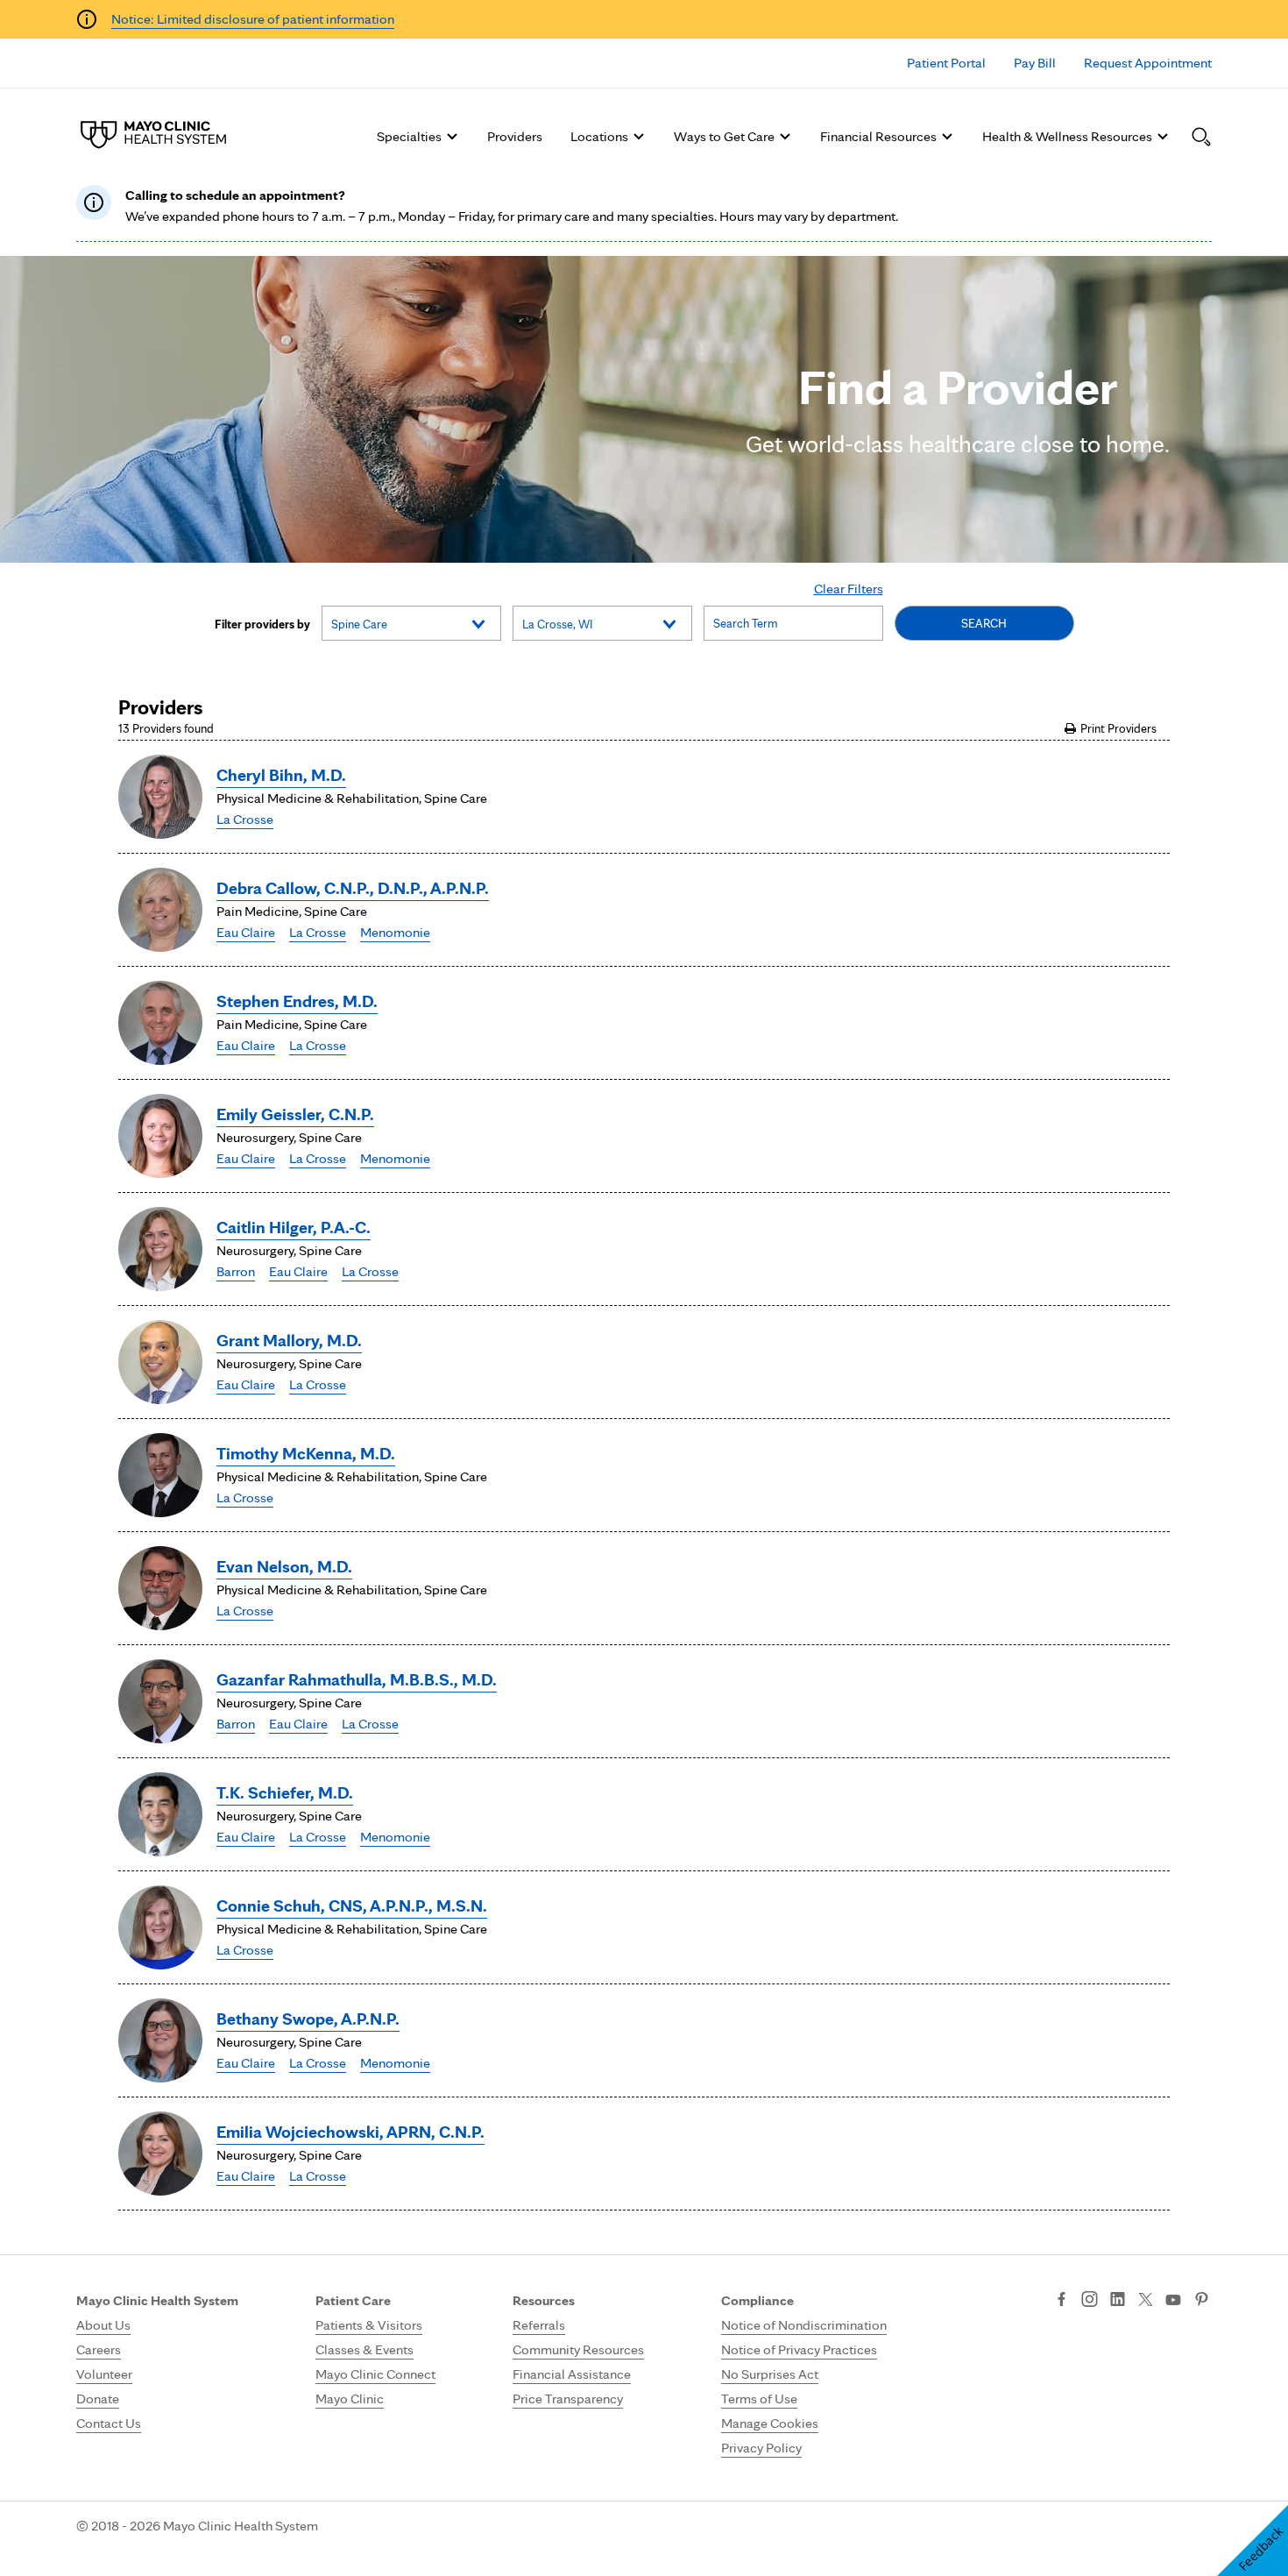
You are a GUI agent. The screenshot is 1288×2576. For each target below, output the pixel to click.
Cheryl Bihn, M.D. (281, 775)
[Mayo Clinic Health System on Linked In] (1118, 2301)
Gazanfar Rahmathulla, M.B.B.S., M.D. (357, 1679)
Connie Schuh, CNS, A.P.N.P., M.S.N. (352, 1905)
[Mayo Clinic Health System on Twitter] (1146, 2301)
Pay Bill (1035, 63)
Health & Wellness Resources (1067, 136)
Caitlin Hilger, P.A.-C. (294, 1227)
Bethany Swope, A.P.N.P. (308, 2019)
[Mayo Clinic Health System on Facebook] (1062, 2301)
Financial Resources (878, 136)
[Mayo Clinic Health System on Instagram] (1090, 2301)
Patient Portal (946, 63)
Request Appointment (1148, 63)
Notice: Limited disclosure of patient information (253, 19)
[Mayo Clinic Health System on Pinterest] (1202, 2301)
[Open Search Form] (1201, 137)
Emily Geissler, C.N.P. (295, 1114)
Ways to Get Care (724, 136)
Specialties (409, 136)
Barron (236, 1271)
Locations (599, 136)
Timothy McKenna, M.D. (306, 1453)
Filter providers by (262, 624)
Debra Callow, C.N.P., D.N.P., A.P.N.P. (353, 888)
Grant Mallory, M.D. (289, 1340)
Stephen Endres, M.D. (297, 1001)
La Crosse (245, 819)
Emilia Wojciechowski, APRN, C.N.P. (350, 2132)
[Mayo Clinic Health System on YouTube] (1173, 2300)
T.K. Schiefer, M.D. (285, 1792)
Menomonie (395, 932)
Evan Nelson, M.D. (284, 1566)
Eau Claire (246, 932)
